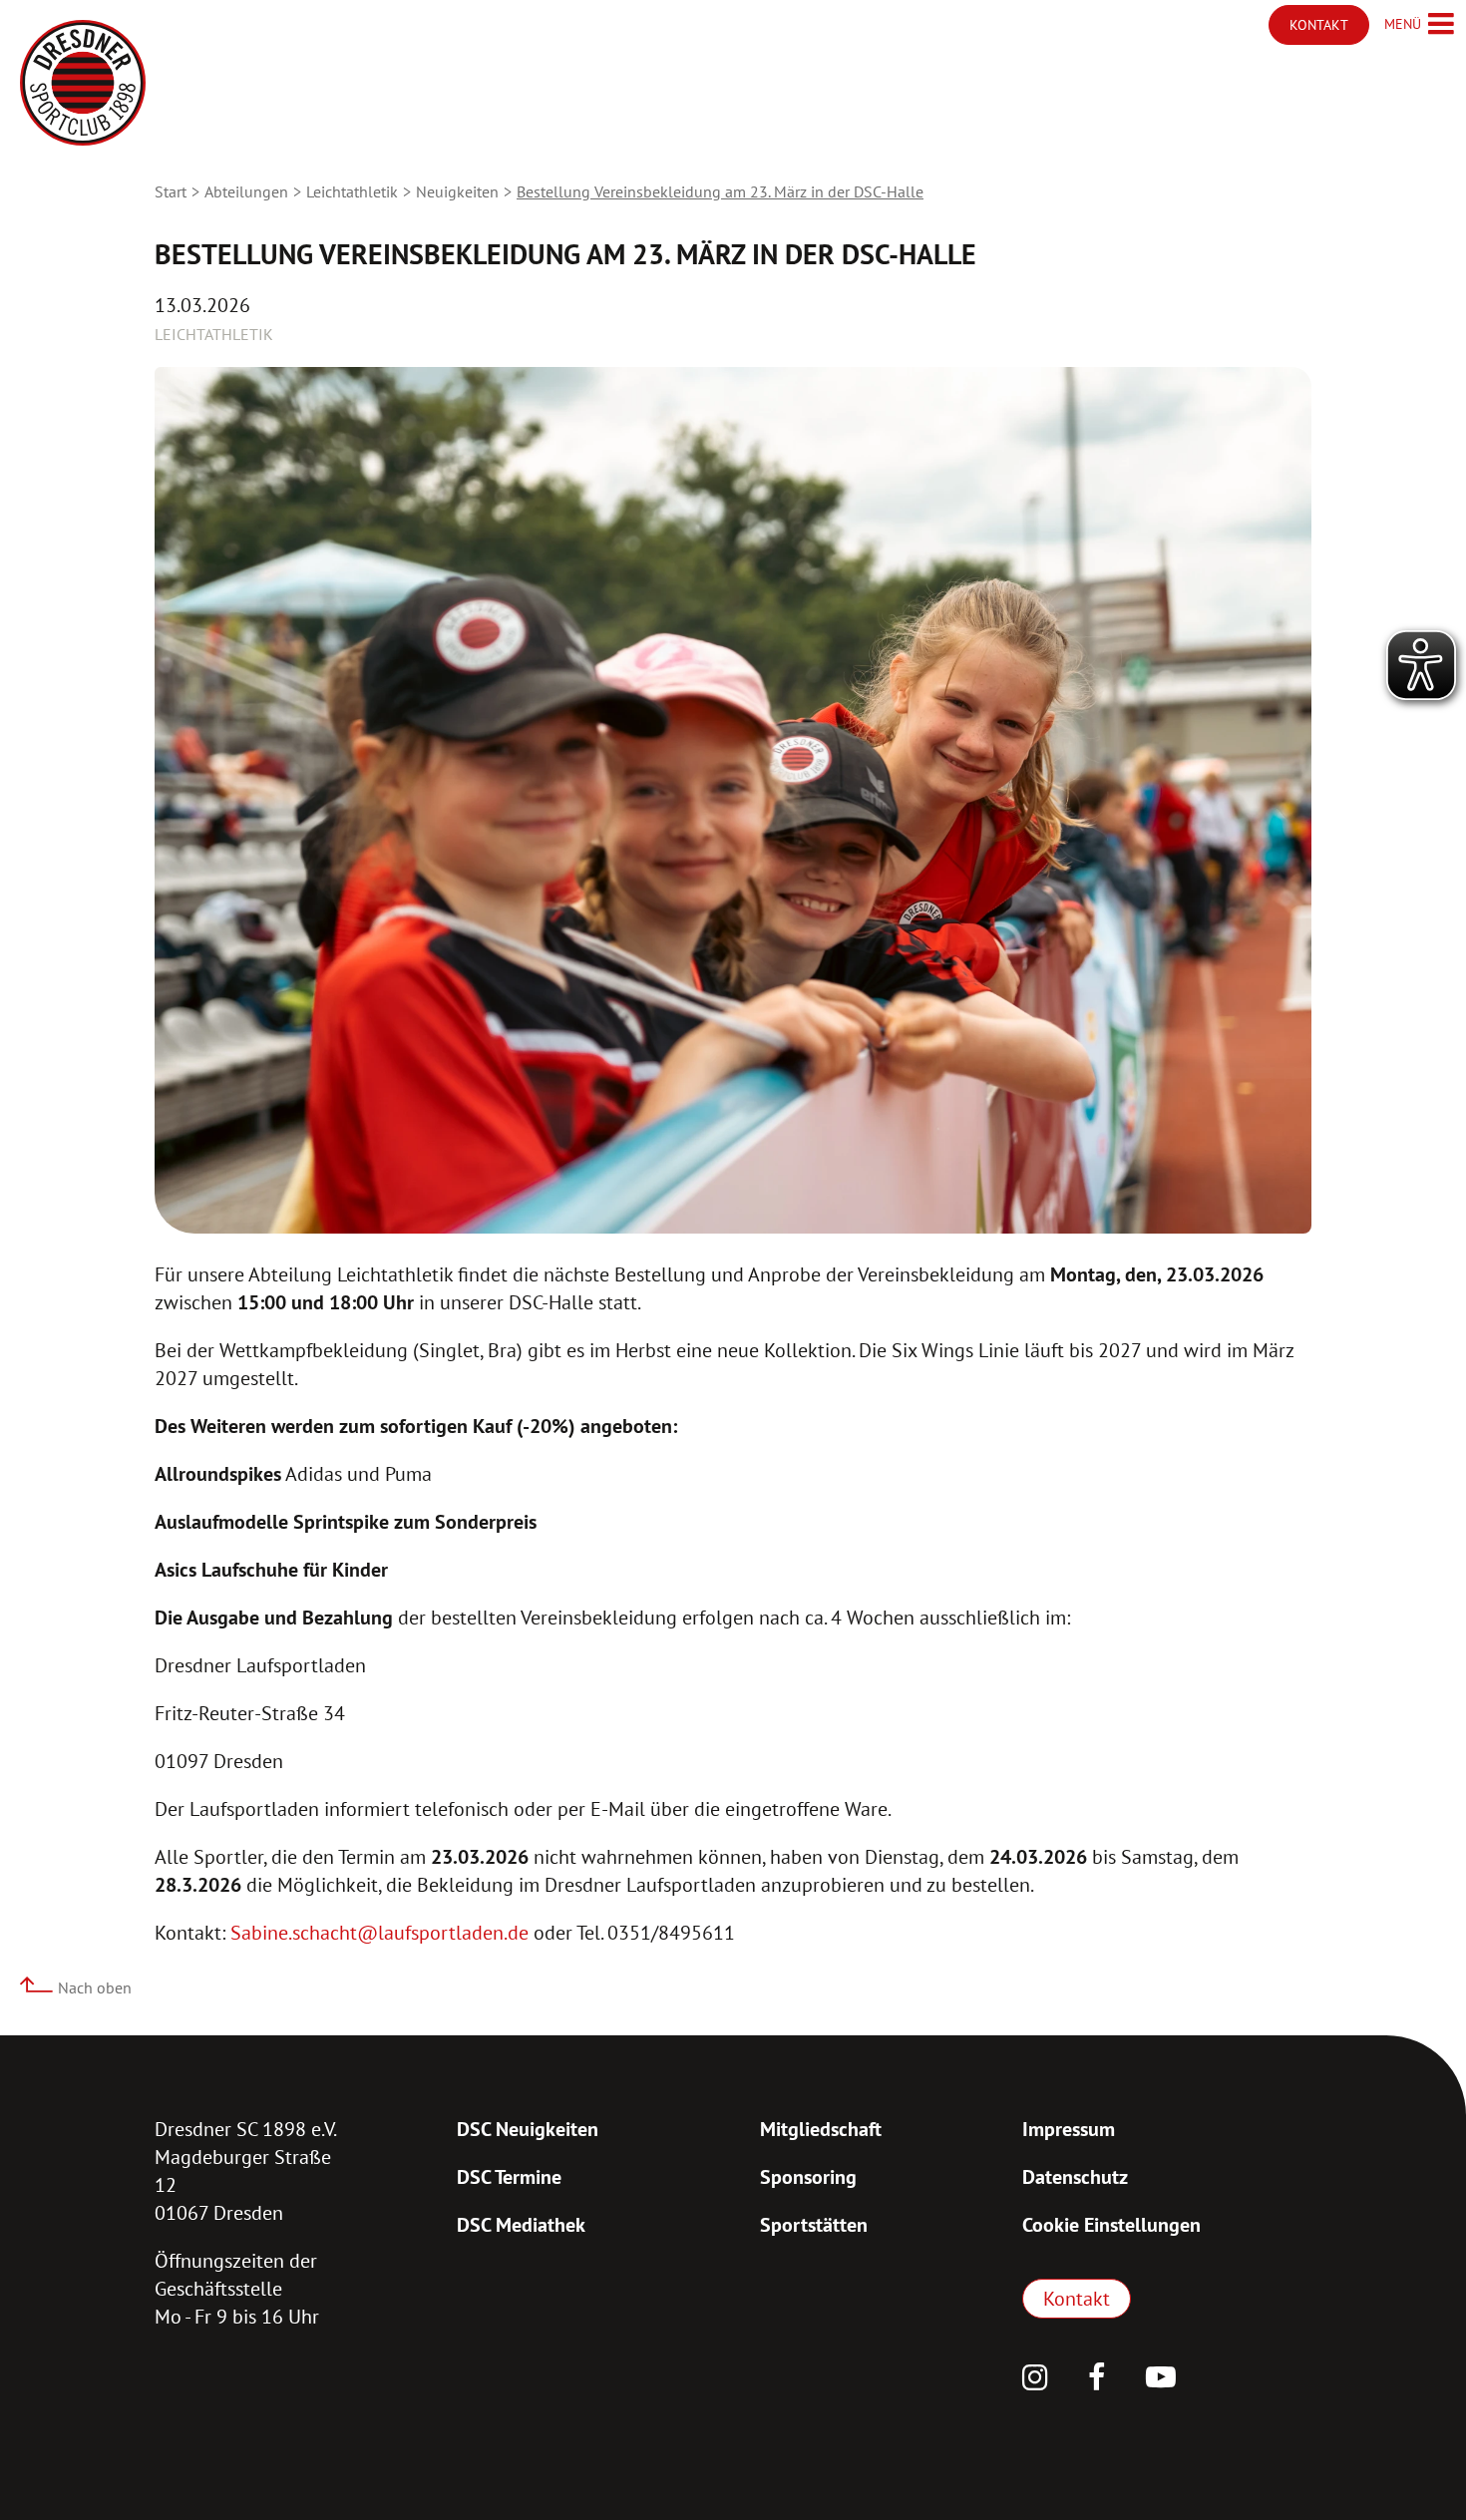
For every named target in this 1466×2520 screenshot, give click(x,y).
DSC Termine (509, 2177)
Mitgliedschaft (821, 2129)
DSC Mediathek (521, 2225)
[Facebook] (1097, 2379)
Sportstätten (814, 2225)
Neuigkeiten (457, 191)
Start (171, 191)
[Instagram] (1035, 2379)
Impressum (1069, 2129)
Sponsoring (808, 2177)
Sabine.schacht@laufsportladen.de (379, 1933)
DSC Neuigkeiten (528, 2129)
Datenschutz (1075, 2177)
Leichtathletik (352, 191)
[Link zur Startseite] (83, 83)
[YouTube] (1161, 2379)
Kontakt (1077, 2299)
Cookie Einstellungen (1111, 2225)
